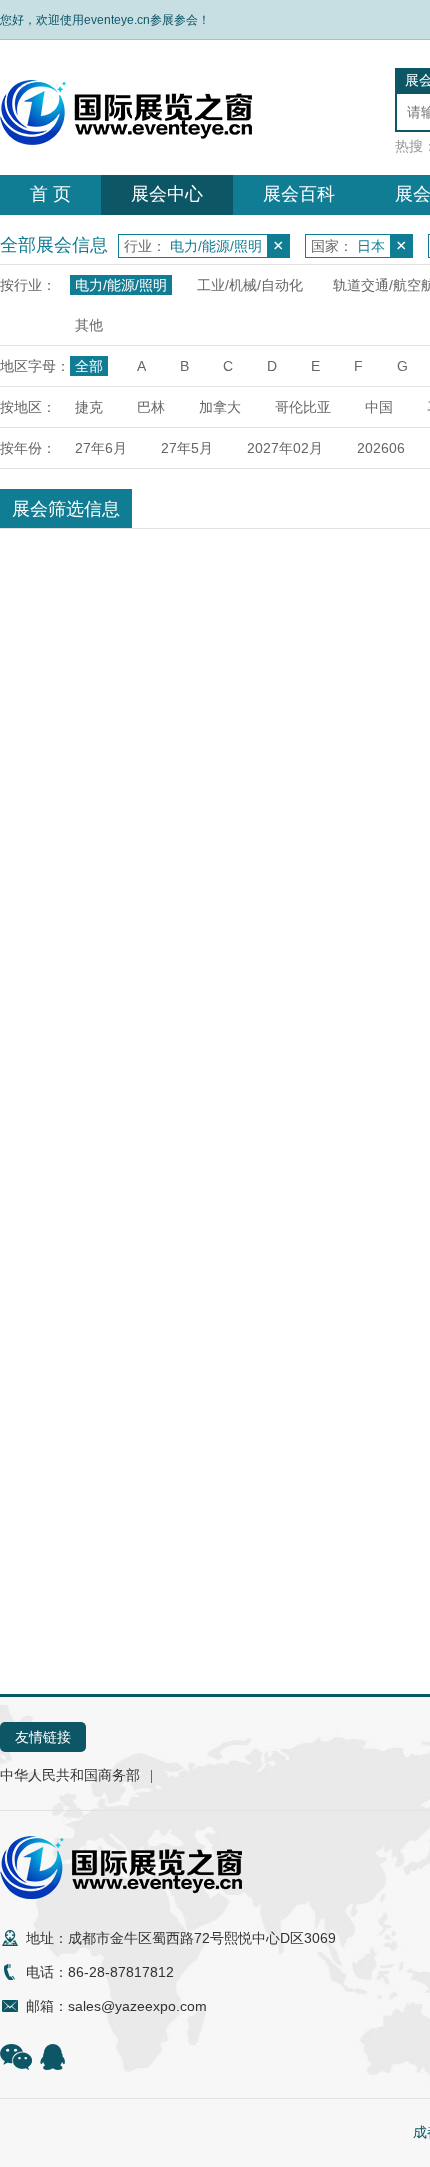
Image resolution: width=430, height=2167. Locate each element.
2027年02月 (285, 448)
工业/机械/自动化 (250, 285)
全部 (89, 366)
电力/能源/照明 (121, 285)
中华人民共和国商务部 (70, 1775)
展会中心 (167, 194)
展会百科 (299, 194)
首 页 (50, 194)
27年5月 (187, 448)
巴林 (151, 407)
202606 (381, 448)
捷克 (89, 407)
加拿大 (220, 407)
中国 (379, 407)
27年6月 (101, 448)
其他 (89, 325)
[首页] (126, 140)
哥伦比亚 (303, 407)
